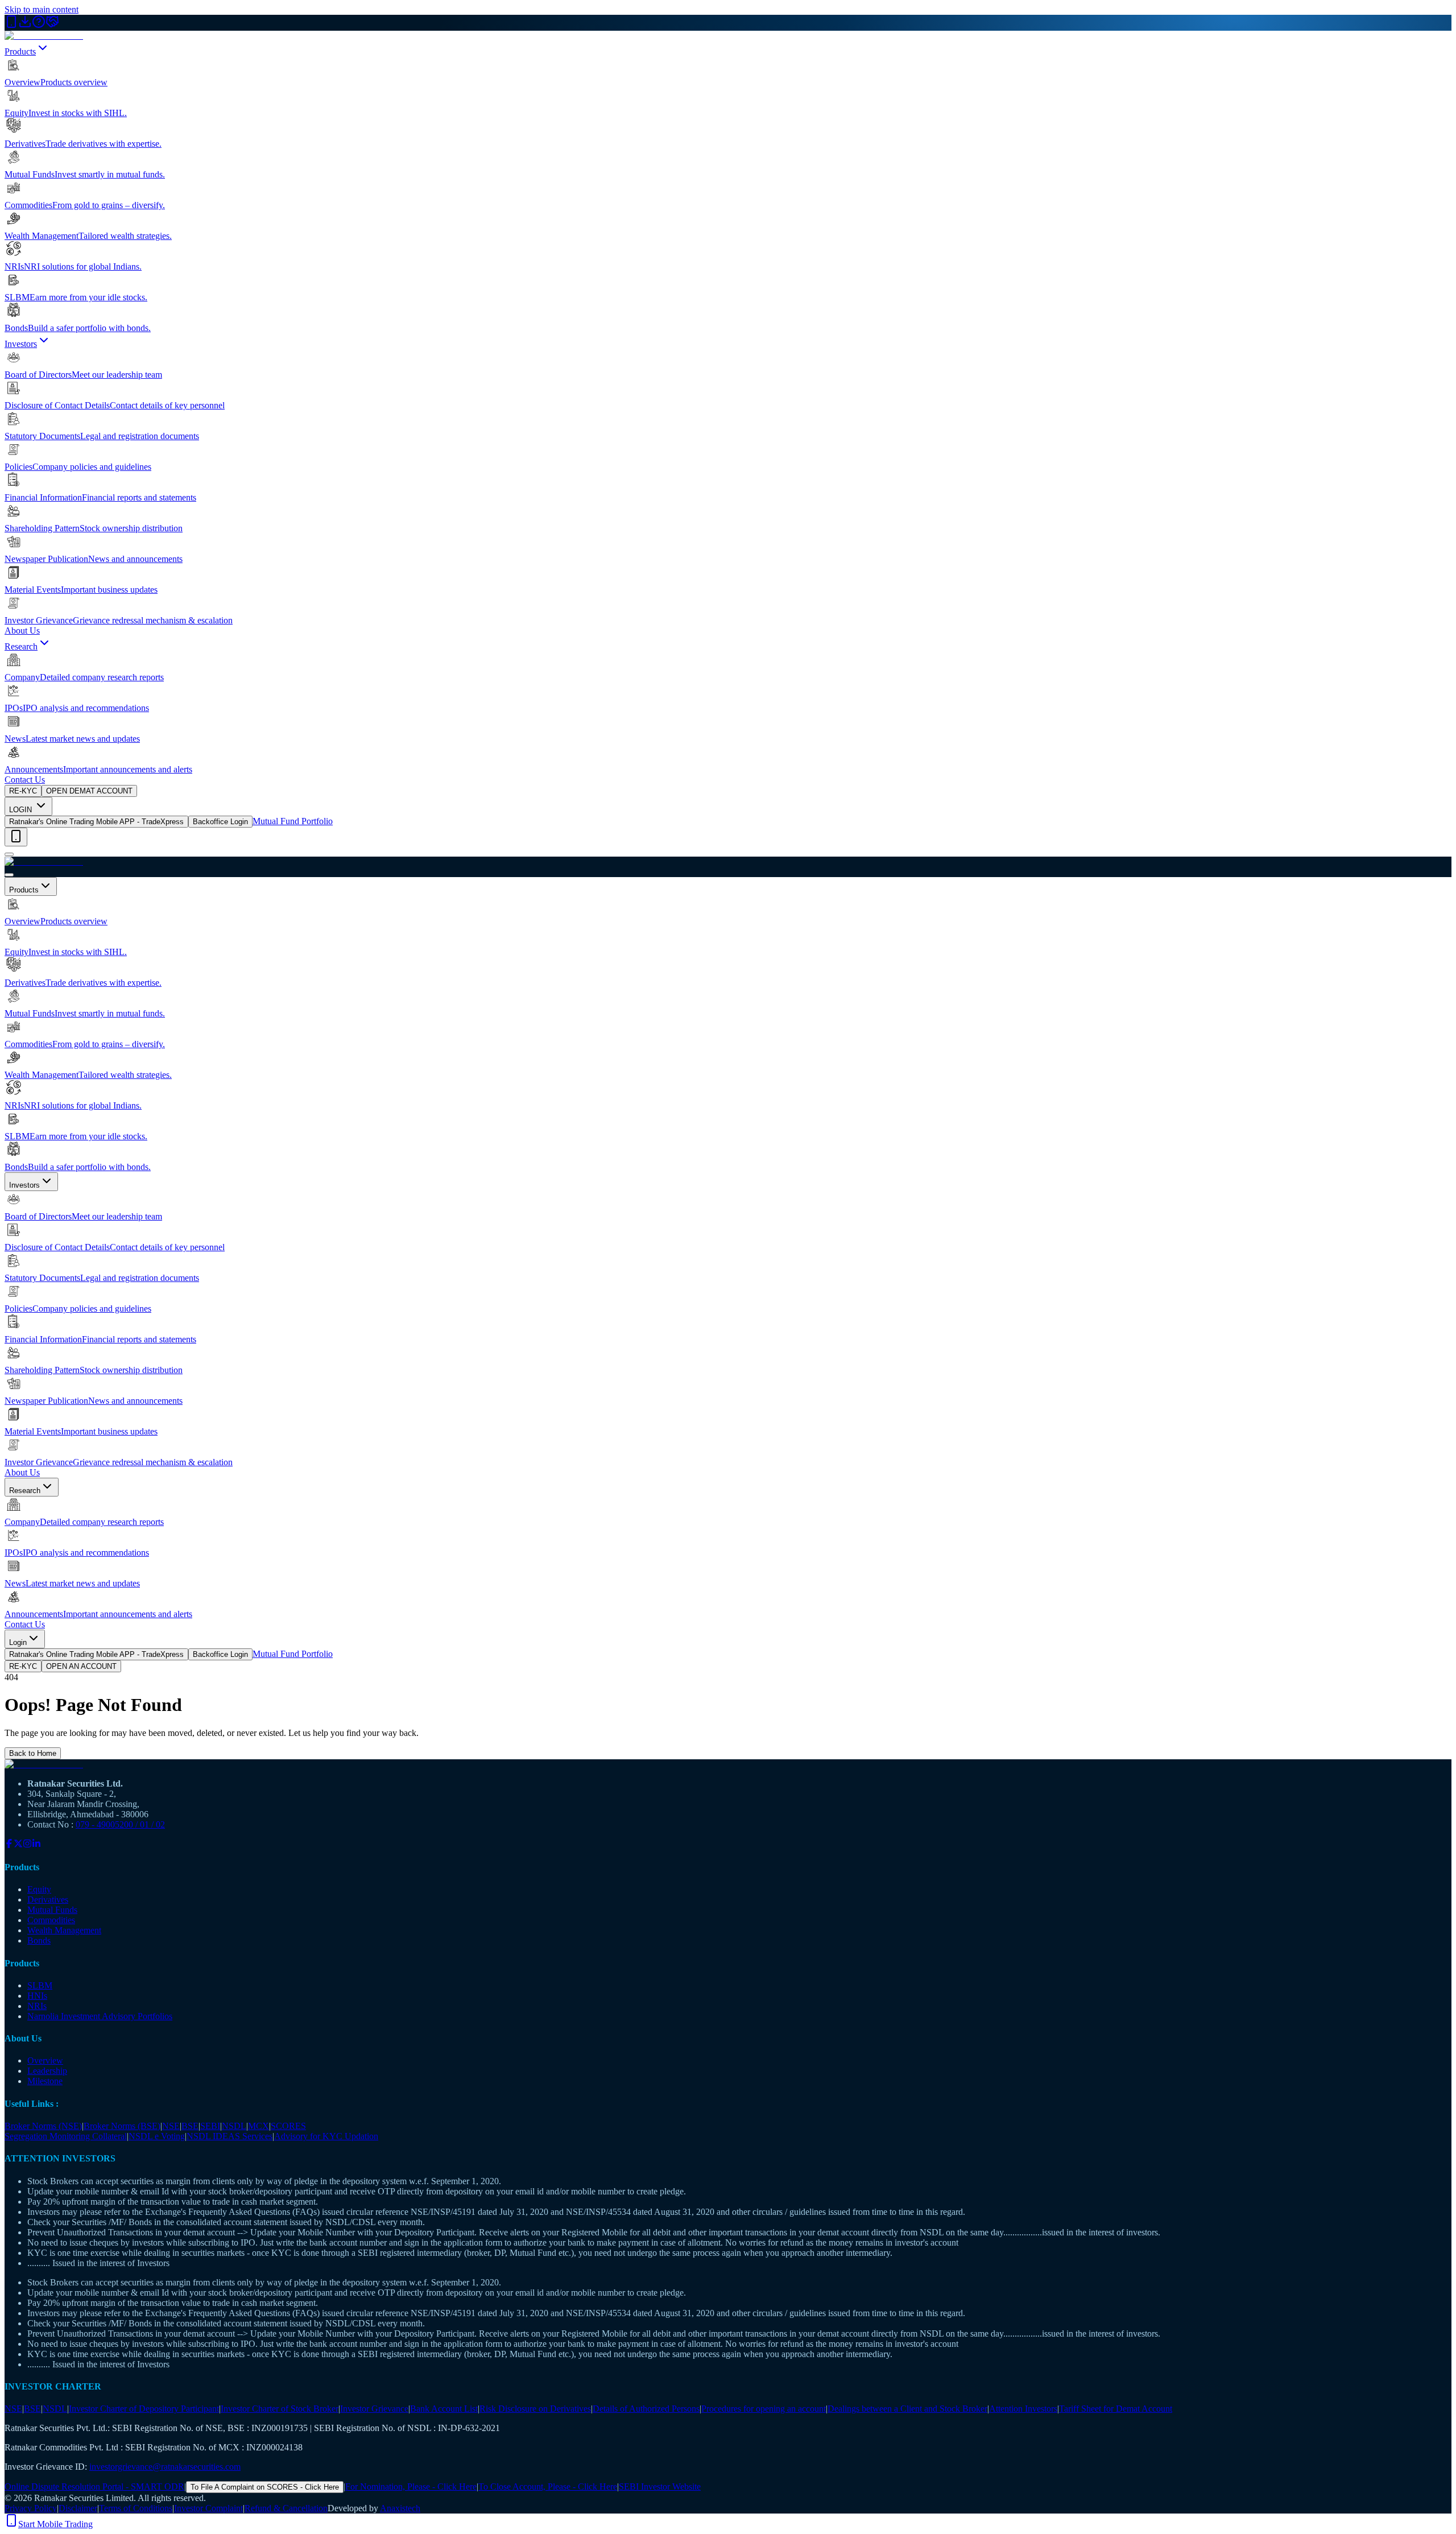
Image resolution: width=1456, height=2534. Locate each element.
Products (20, 51)
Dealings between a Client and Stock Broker (907, 2409)
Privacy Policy (31, 2508)
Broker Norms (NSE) (43, 2126)
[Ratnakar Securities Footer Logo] (728, 1764)
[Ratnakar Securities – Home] (44, 36)
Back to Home (33, 1753)
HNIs (37, 1996)
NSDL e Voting (157, 2136)
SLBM (40, 1985)
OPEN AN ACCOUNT (81, 1666)
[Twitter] (18, 1845)
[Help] (39, 25)
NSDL (234, 2126)
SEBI (210, 2126)
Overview (45, 2060)
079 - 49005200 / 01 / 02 (120, 1824)
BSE (190, 2126)
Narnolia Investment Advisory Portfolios (100, 2016)
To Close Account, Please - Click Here (548, 2487)
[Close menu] (9, 875)
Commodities (51, 1920)
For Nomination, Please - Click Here (411, 2487)
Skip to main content (42, 9)
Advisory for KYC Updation (326, 2136)
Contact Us (25, 780)
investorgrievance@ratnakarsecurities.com (165, 2467)
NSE (171, 2126)
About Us (22, 631)
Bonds (39, 1940)
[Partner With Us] (52, 25)
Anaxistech (400, 2508)
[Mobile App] (11, 25)
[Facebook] (9, 1845)
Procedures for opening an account (764, 2409)
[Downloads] (25, 25)
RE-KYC (23, 791)
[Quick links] (16, 837)
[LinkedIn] (36, 1845)
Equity (39, 1889)
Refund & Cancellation (286, 2508)
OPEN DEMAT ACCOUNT (89, 791)
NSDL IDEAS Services (229, 2136)
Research (21, 646)
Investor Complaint (208, 2508)
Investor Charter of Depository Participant (144, 2409)
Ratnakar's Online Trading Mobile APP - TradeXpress (96, 822)
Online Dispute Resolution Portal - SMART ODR (94, 2487)
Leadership (47, 2071)
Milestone (45, 2081)
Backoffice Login (220, 822)
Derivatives (48, 1900)
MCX (258, 2126)
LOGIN (22, 810)
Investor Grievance (374, 2409)
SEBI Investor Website (660, 2487)
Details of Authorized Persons (646, 2409)
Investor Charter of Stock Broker (280, 2409)
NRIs (37, 2006)
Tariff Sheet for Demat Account (1116, 2409)
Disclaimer (78, 2508)
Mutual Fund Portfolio (293, 821)
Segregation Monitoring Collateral (66, 2136)
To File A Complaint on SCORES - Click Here (265, 2487)
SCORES (288, 2126)
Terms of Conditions (136, 2508)
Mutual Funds (52, 1910)
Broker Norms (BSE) (122, 2126)
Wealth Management (64, 1930)
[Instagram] (27, 1845)
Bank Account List (444, 2409)
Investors (21, 344)
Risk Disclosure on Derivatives (535, 2409)
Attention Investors (1023, 2409)
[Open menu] (9, 854)
